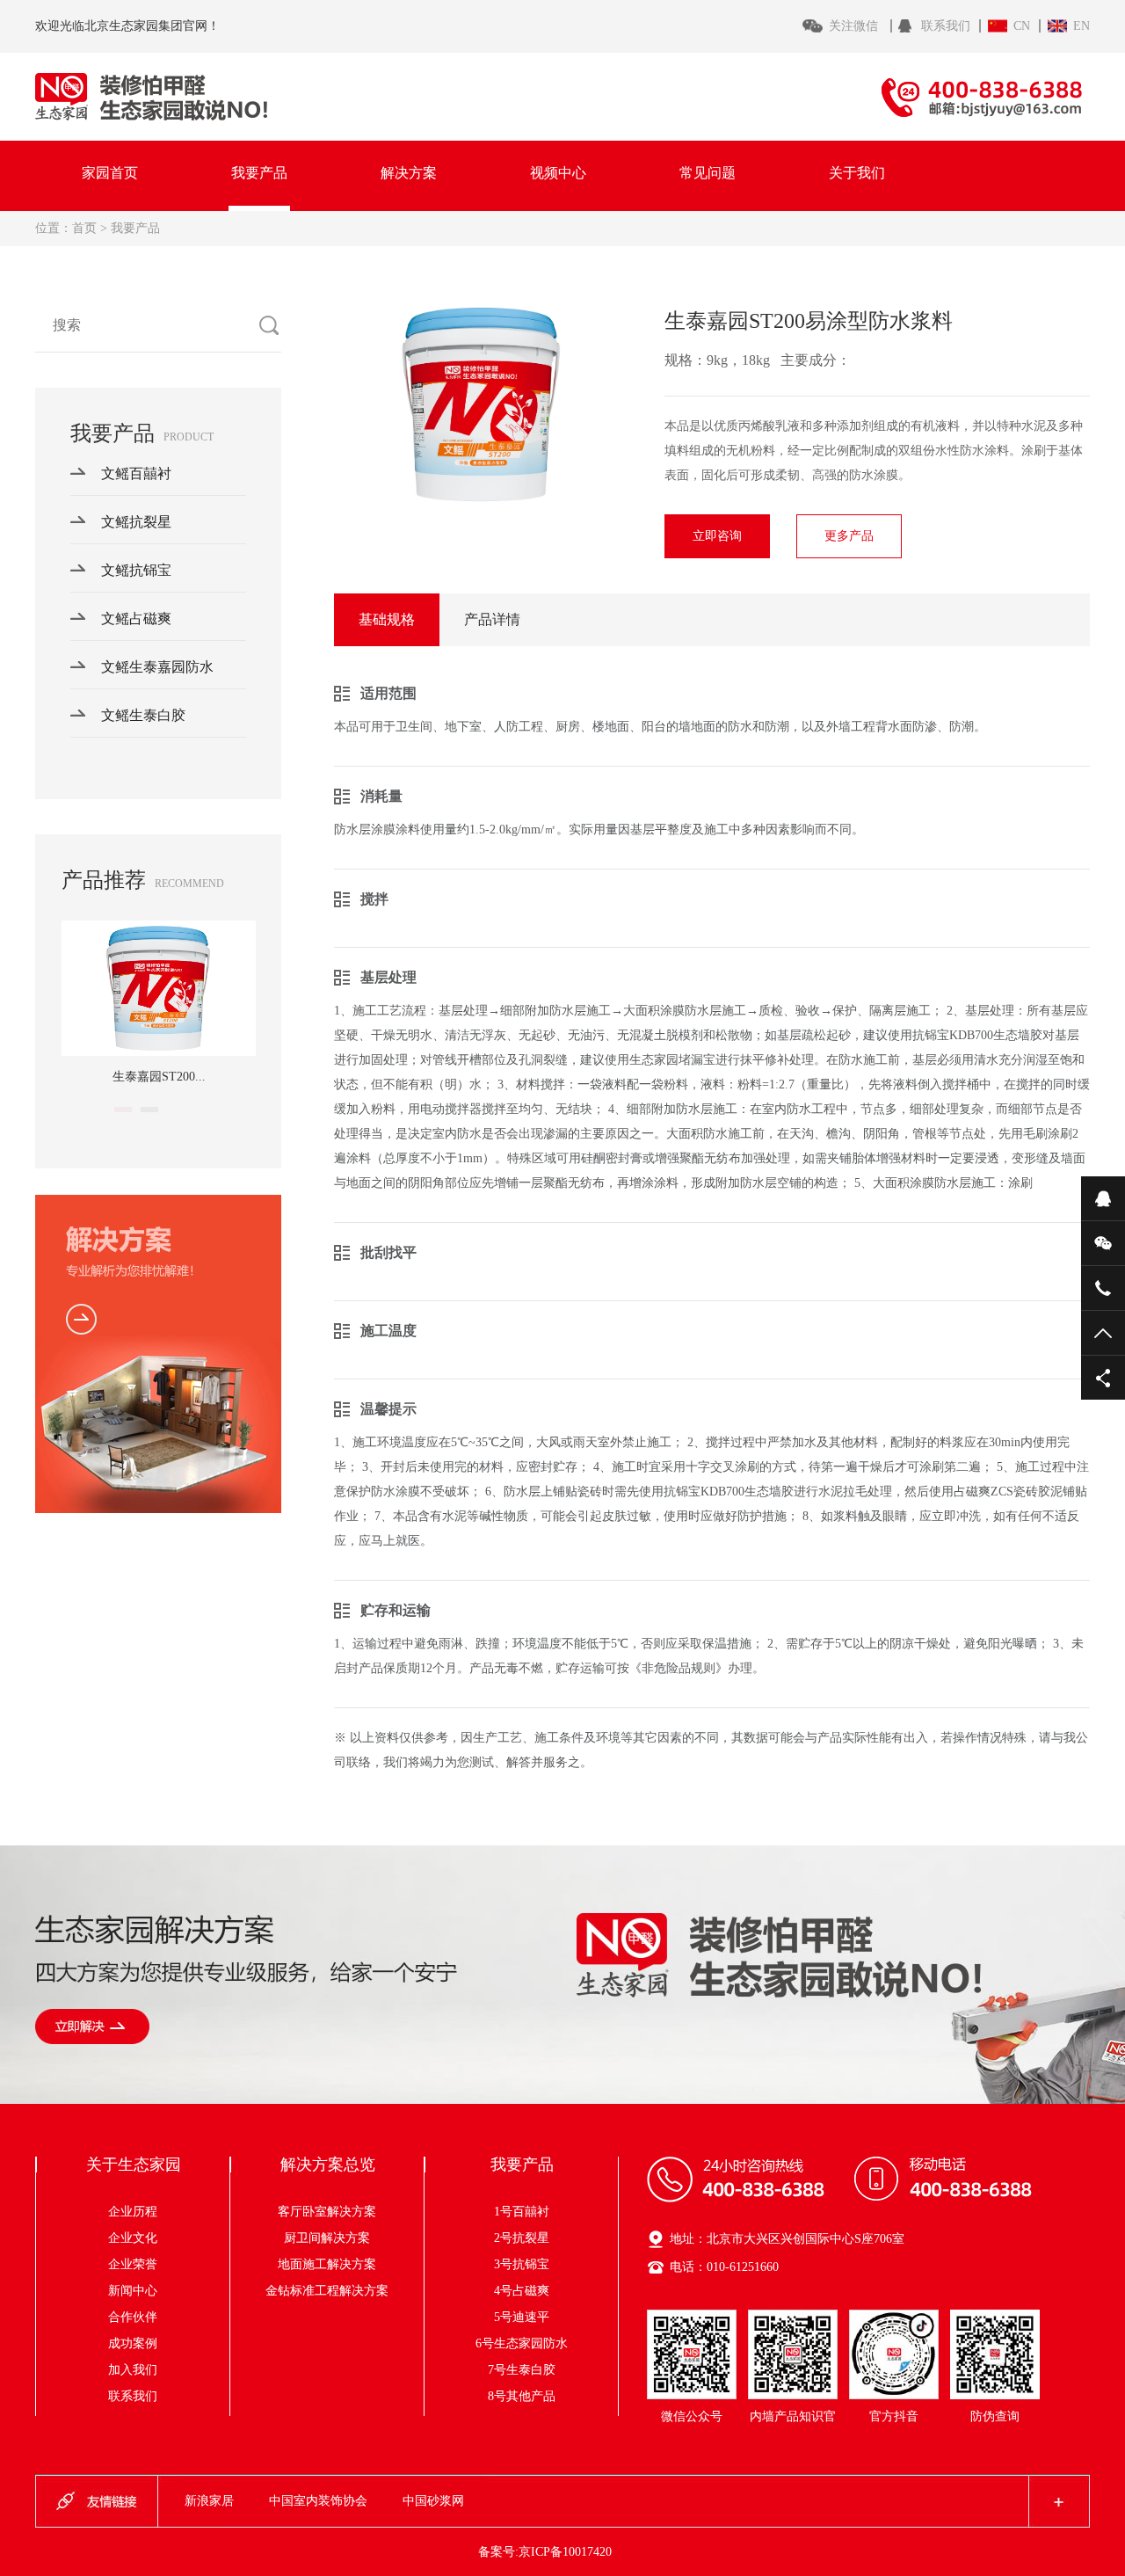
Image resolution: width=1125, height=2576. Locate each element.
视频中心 (558, 173)
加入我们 (133, 2370)
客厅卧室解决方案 (339, 2212)
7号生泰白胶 (522, 2370)
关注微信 (855, 26)
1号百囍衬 (522, 2212)
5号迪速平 (522, 2317)
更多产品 (849, 536)
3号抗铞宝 (522, 2264)
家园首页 (110, 173)
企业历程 (133, 2212)
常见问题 (708, 173)
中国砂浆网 (433, 2501)
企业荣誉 (133, 2264)
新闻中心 (133, 2291)
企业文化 (133, 2238)
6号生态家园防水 (522, 2343)
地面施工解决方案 (339, 2264)
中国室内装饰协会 (318, 2501)
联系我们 (946, 26)
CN (1022, 26)
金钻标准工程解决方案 (327, 2291)
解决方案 (409, 173)
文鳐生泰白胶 (143, 715)
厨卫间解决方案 (345, 2238)
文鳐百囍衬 (136, 473)
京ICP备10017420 (565, 2552)
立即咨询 (717, 536)
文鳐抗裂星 (136, 522)
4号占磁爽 (522, 2291)
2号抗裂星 (522, 2238)
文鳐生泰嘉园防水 (157, 667)
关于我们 (857, 173)
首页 (84, 228)
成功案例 (133, 2343)
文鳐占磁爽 (136, 619)
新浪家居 (209, 2501)
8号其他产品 (522, 2396)
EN (1081, 26)
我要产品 (259, 173)
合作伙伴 (133, 2317)
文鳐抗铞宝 (136, 570)
